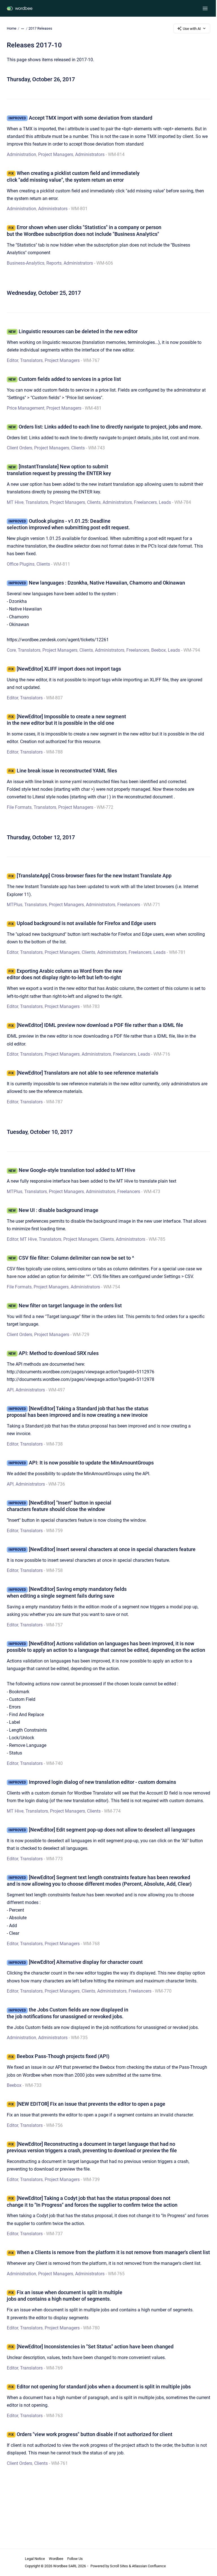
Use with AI (192, 29)
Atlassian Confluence (149, 2566)
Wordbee (56, 2559)
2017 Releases (40, 28)
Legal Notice (35, 2559)
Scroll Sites (119, 2566)
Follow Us (75, 2559)
